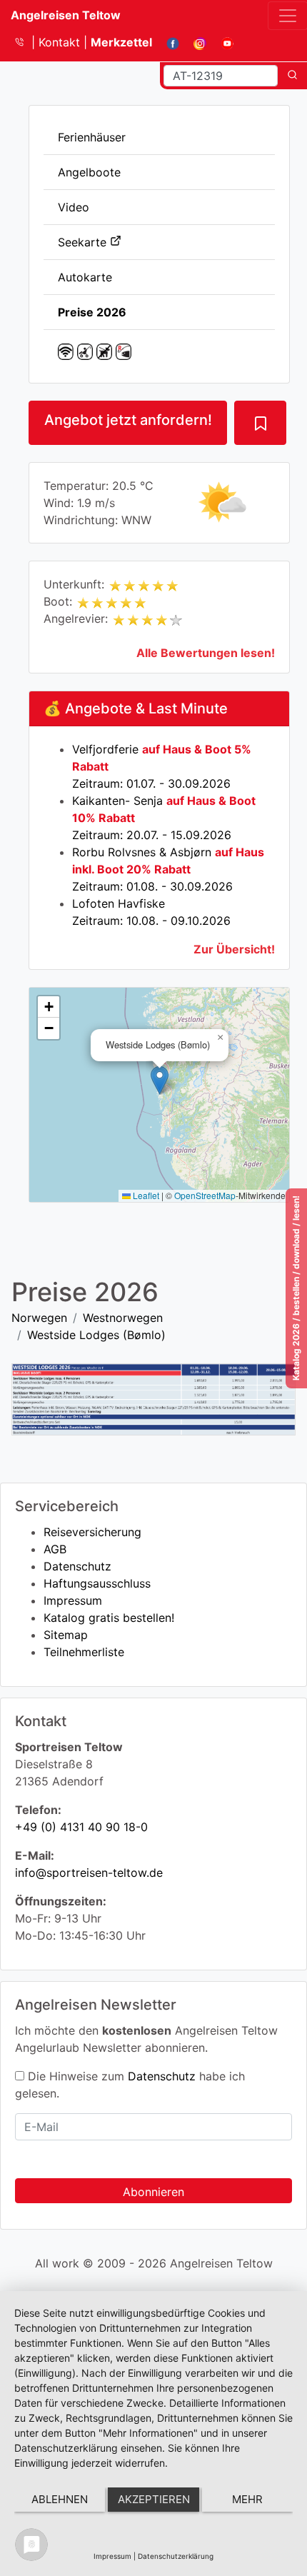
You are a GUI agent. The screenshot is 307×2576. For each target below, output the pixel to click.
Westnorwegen (123, 1318)
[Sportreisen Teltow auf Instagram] (195, 42)
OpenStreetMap (205, 1195)
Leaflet (145, 1195)
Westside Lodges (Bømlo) (96, 1335)
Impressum (73, 1600)
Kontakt (61, 42)
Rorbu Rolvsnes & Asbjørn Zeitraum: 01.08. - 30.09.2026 (168, 869)
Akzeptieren (154, 2499)
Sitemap (66, 1635)
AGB (55, 1549)
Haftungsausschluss (97, 1583)
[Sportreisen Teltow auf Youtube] (222, 42)
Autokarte (85, 277)
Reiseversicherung (92, 1532)
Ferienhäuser (92, 137)
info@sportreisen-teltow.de (89, 1873)
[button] (160, 1080)
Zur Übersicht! (234, 949)
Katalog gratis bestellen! (109, 1618)
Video (74, 207)
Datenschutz (77, 1566)
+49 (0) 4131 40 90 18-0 (81, 1827)
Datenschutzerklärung (176, 2556)
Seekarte (84, 242)
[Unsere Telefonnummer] (25, 42)
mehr (247, 2499)
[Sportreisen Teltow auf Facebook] (167, 42)
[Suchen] (292, 76)
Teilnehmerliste (84, 1652)
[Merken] (260, 423)
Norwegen (39, 1318)
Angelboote (89, 172)
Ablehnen (60, 2499)
